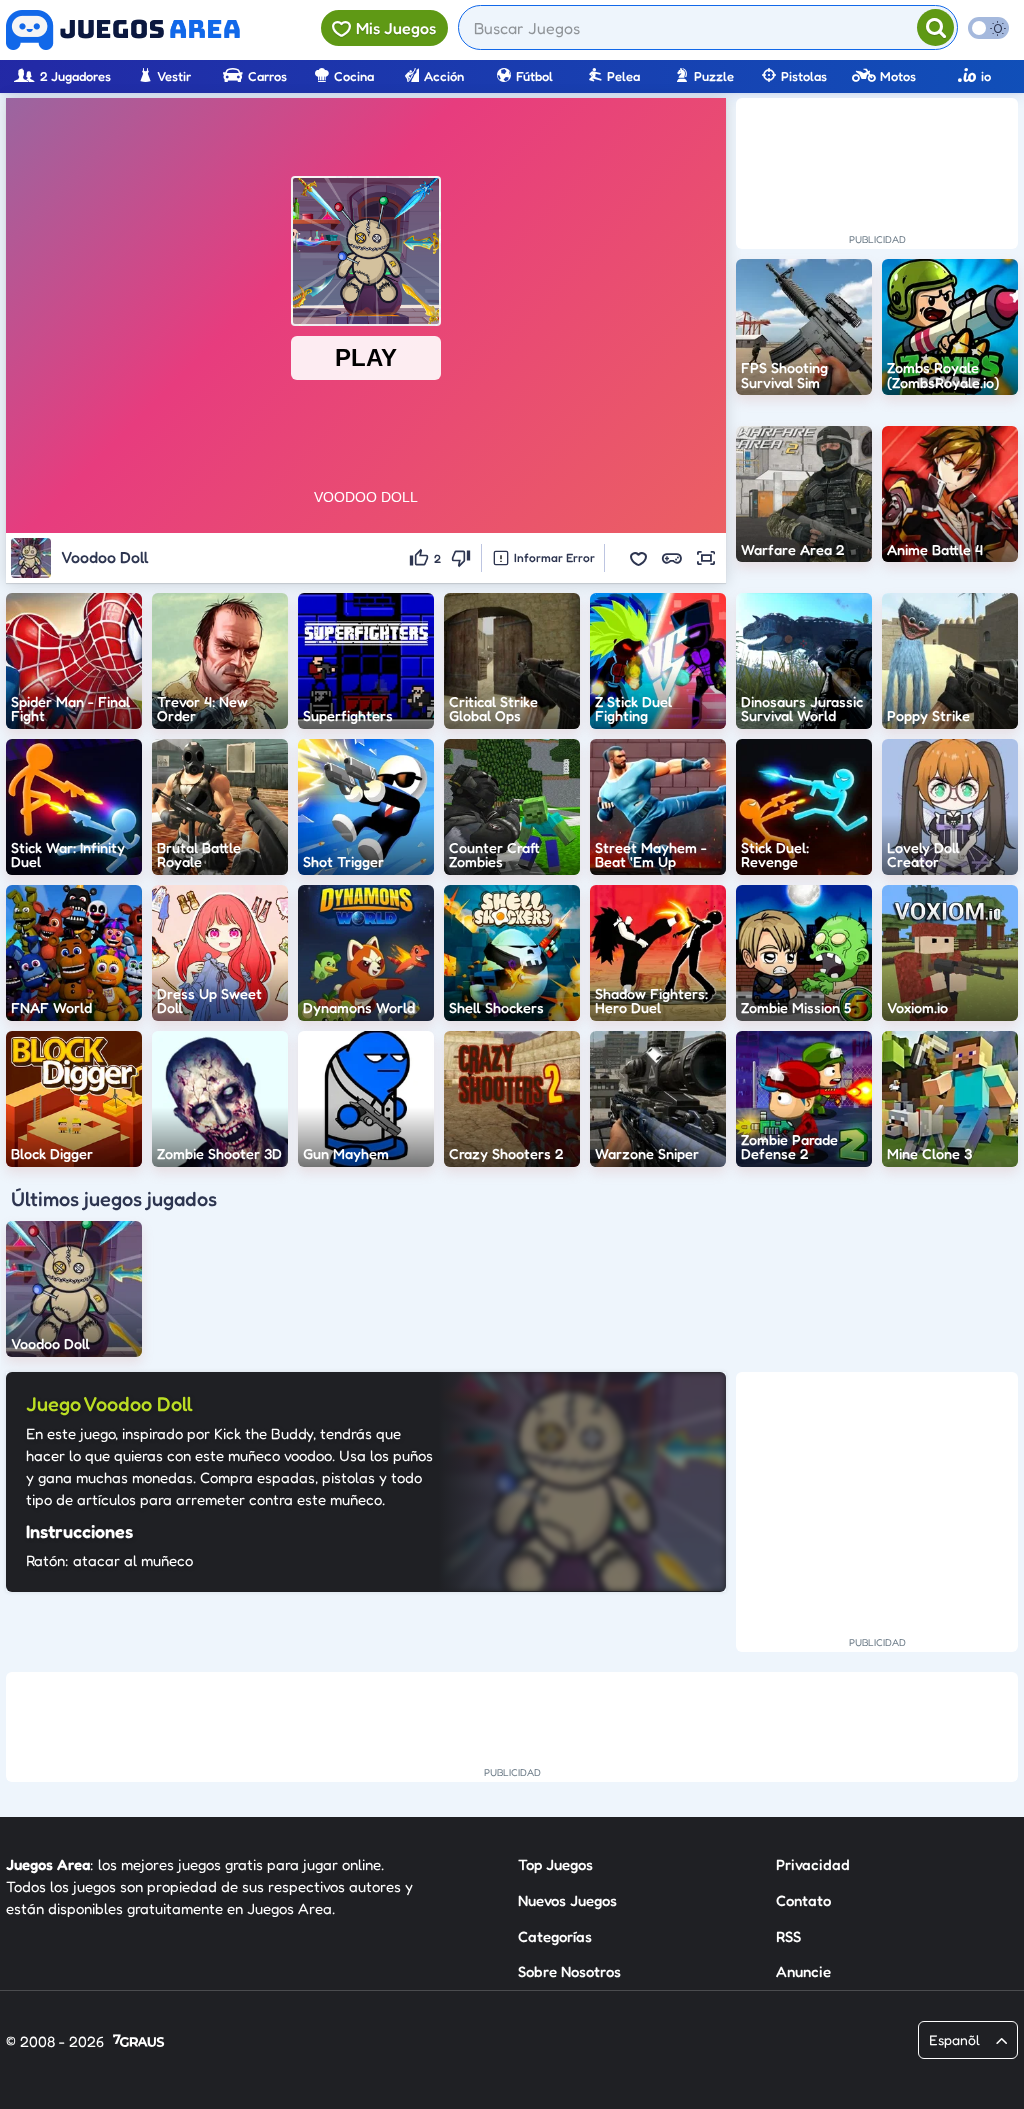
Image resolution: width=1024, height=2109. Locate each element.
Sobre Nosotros (569, 1971)
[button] (638, 558)
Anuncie (803, 1971)
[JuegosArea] (123, 30)
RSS (788, 1936)
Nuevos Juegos (567, 1900)
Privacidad (813, 1864)
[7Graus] (138, 2042)
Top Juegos (555, 1864)
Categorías (555, 1936)
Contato (803, 1900)
